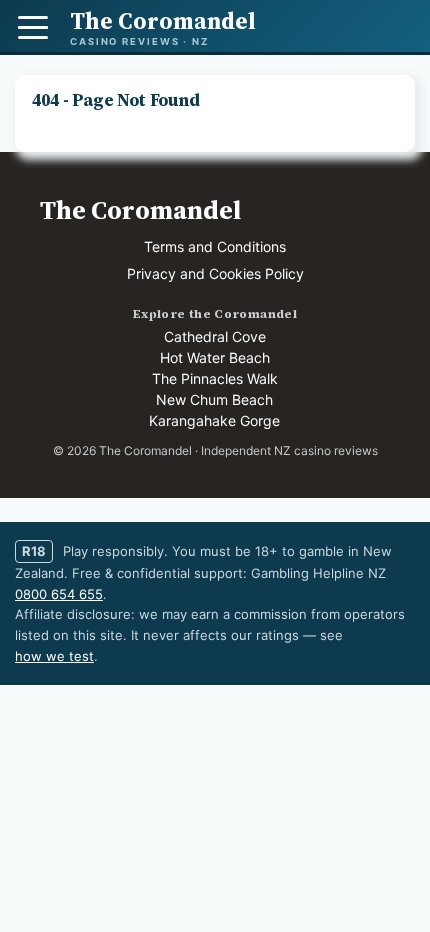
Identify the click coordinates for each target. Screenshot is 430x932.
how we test (54, 656)
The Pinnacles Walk (215, 378)
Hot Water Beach (215, 357)
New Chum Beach (214, 399)
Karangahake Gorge (214, 420)
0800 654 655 (59, 594)
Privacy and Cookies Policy (215, 273)
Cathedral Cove (215, 336)
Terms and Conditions (215, 246)
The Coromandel (140, 210)
